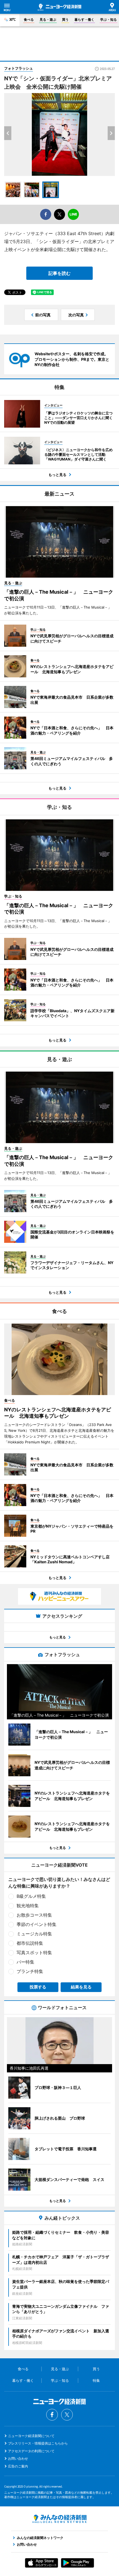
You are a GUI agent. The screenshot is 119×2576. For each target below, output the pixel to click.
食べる (29, 19)
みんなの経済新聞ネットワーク (59, 2519)
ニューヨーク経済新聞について (31, 2436)
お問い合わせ (18, 2458)
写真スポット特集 (34, 1953)
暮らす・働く (84, 19)
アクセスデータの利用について (31, 2451)
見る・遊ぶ (48, 19)
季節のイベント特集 (37, 1924)
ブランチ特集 (30, 1971)
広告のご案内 (18, 2466)
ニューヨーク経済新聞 (59, 7)
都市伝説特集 (30, 1943)
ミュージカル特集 (34, 1934)
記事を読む (59, 273)
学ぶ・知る (108, 19)
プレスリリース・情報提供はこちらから (38, 2443)
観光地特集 (28, 1906)
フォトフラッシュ (19, 68)
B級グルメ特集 (31, 1896)
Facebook (52, 2415)
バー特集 (25, 1962)
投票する (38, 1987)
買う (65, 19)
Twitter (67, 2415)
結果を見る (81, 1987)
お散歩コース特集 (34, 1915)
